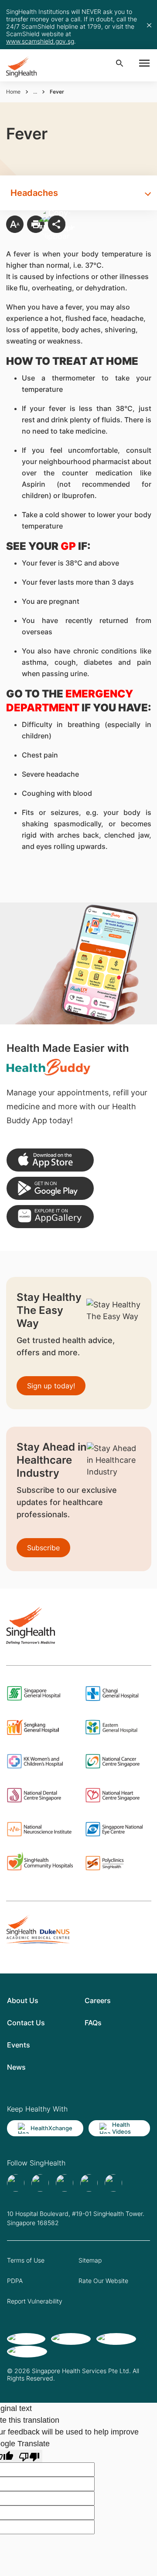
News (16, 2067)
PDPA (15, 2281)
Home (13, 92)
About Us (23, 2000)
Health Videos (121, 2128)
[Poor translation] (29, 2456)
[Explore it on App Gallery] (50, 1217)
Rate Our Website (103, 2281)
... (35, 92)
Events (19, 2045)
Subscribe (43, 1548)
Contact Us (26, 2023)
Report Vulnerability (35, 2301)
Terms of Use (26, 2260)
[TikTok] (40, 2183)
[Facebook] (16, 2183)
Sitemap (90, 2260)
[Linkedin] (65, 2183)
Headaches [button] (34, 193)
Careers (98, 2000)
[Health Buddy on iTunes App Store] (50, 1160)
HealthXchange (51, 2128)
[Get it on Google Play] (50, 1188)
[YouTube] (113, 2183)
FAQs (93, 2023)
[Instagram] (89, 2183)
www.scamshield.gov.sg (40, 41)
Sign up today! (51, 1386)
